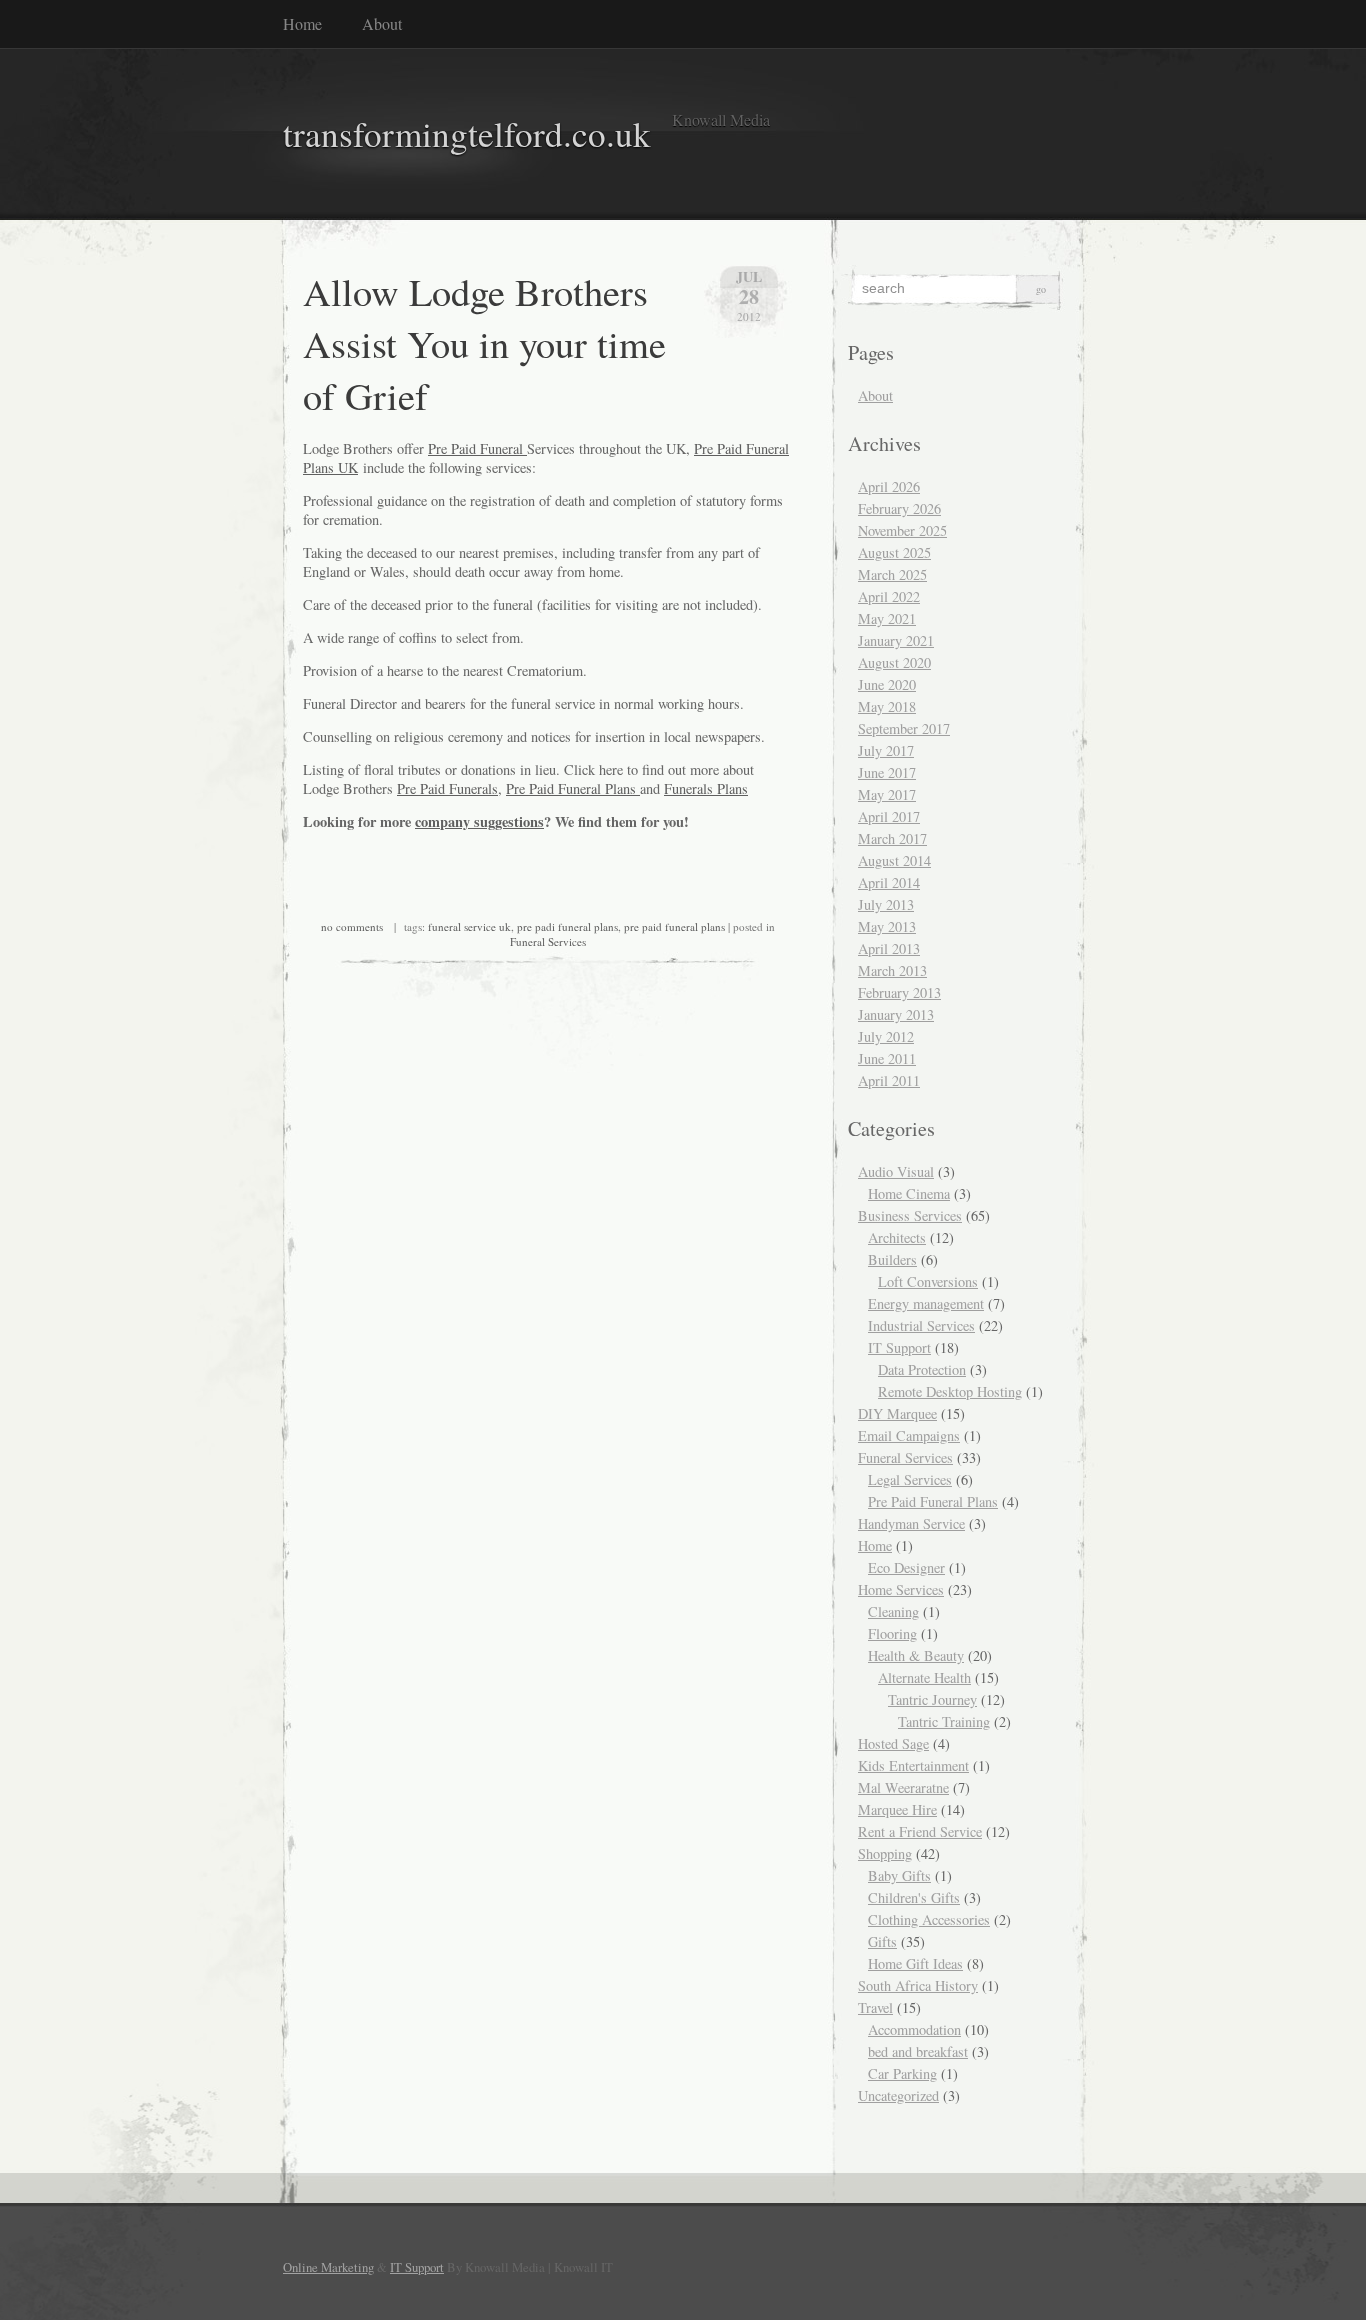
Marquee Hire (897, 1809)
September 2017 (904, 728)
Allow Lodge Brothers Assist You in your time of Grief (484, 343)
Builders (892, 1259)
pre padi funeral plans (567, 926)
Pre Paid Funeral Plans (573, 788)
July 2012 (886, 1036)
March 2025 (892, 574)
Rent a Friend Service (920, 1831)
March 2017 (892, 838)
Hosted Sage (893, 1743)
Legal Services (910, 1479)
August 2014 (894, 860)
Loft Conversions (928, 1281)
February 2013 (899, 992)
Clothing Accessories (929, 1919)
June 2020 (887, 684)
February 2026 (899, 508)
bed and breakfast (918, 2051)
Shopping (885, 1853)
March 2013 (892, 970)
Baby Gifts (899, 1875)
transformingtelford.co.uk (467, 133)
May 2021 (887, 618)
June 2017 (887, 772)
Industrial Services (921, 1325)
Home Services (901, 1589)
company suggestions (479, 821)
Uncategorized (898, 2095)
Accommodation (914, 2029)
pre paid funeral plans (674, 926)
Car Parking (902, 2073)
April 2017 (889, 816)
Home (302, 23)
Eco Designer (906, 1567)
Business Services (910, 1215)
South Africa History (918, 1985)
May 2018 (887, 706)
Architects (897, 1237)
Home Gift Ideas (915, 1963)
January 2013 (896, 1014)
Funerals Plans (706, 788)
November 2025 (902, 530)
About (382, 23)
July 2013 (886, 904)
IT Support (899, 1347)
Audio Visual (896, 1171)
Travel (875, 2007)
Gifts (882, 1941)
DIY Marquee (897, 1413)
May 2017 (887, 794)
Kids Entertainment (913, 1765)
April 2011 (889, 1080)
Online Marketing (328, 2267)
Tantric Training (944, 1721)
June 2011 (887, 1058)
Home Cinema (909, 1193)
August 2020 (894, 662)
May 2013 (887, 926)
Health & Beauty (916, 1655)
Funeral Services (548, 941)
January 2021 (896, 640)
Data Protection (922, 1369)
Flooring (892, 1633)
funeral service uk (469, 926)
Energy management (926, 1303)
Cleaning (893, 1611)
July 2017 (886, 750)
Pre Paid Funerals (447, 788)
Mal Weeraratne (903, 1787)
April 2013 (889, 948)
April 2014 (889, 882)
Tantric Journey (932, 1699)
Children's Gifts (914, 1897)
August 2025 (894, 552)
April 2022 (889, 596)
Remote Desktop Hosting (950, 1391)
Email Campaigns (909, 1435)
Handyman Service (911, 1523)
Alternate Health (924, 1677)
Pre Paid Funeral (477, 448)
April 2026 (889, 486)
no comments (352, 926)
